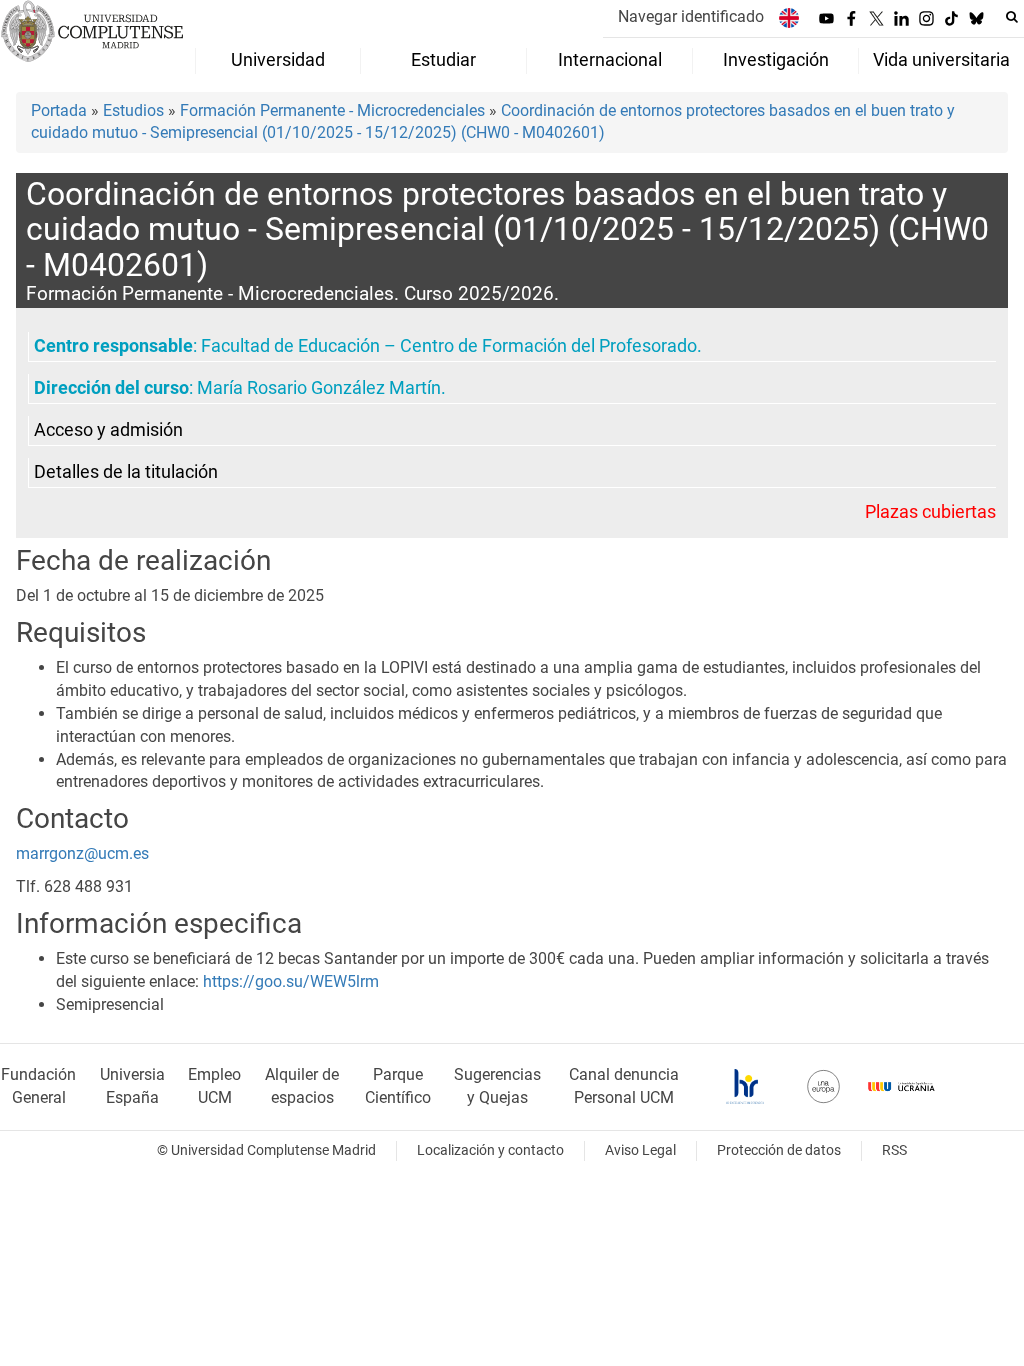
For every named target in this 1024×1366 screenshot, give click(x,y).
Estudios (133, 110)
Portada (59, 110)
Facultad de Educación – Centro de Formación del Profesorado (449, 346)
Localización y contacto (490, 1150)
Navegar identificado (691, 16)
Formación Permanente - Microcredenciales (332, 110)
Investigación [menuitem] (776, 60)
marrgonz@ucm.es (82, 853)
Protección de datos (779, 1150)
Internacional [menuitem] (610, 60)
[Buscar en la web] (1012, 17)
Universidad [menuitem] (278, 60)
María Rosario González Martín (319, 388)
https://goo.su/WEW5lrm (291, 981)
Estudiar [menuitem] (443, 60)
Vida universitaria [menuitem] (941, 60)
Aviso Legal (640, 1150)
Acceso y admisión (108, 430)
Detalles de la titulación (126, 472)
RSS (894, 1150)
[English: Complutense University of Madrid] (789, 17)
